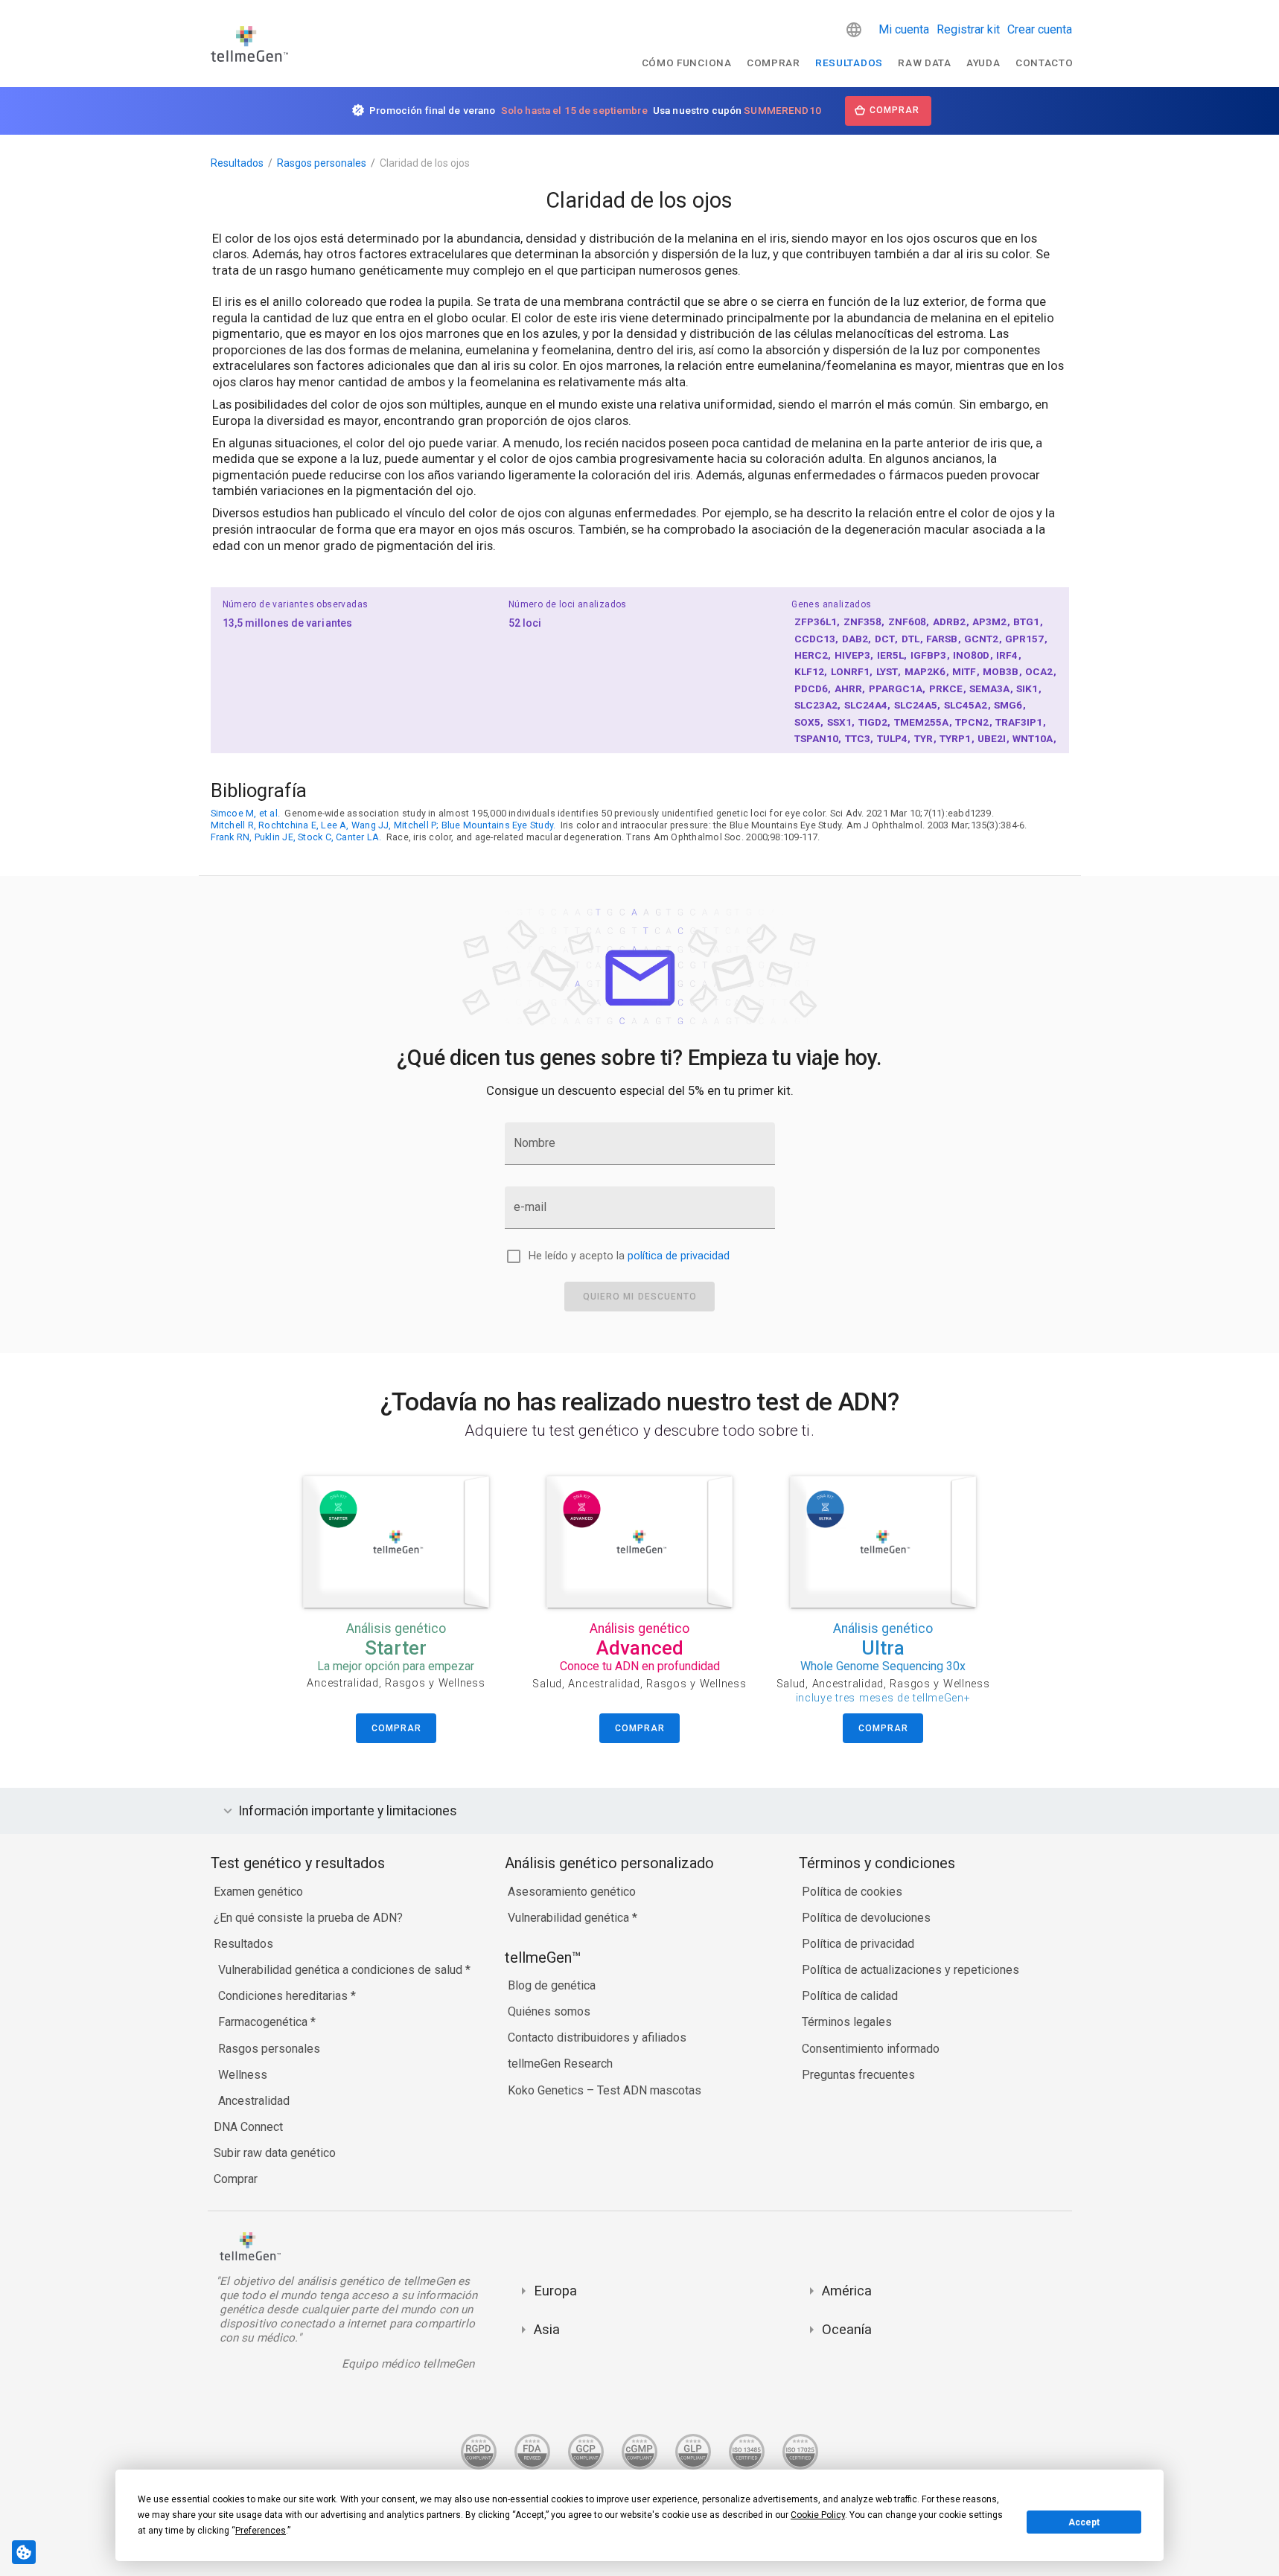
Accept (1084, 2522)
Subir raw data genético (275, 2153)
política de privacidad (679, 1256)
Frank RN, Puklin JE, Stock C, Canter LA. (296, 837)
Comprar (774, 63)
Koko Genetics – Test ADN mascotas (605, 2090)
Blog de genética (552, 1985)
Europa (555, 2291)
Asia (547, 2329)
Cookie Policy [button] (818, 2515)
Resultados (849, 63)
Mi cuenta (904, 29)
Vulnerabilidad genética (570, 1918)
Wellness (243, 2075)
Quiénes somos (549, 2011)
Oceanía (847, 2329)
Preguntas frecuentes (858, 2075)
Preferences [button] (261, 2531)
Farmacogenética (264, 2022)
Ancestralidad (254, 2101)
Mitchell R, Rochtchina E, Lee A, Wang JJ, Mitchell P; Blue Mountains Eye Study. (383, 825)
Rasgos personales (322, 163)
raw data (924, 63)
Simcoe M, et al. (246, 813)
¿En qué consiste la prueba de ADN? (308, 1918)
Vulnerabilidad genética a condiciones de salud (342, 1970)
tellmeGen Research (560, 2064)
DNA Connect (248, 2127)
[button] (854, 30)
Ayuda (983, 63)
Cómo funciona (687, 63)
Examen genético (258, 1892)
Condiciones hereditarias (284, 1996)
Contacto (1044, 63)
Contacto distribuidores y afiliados (597, 2038)
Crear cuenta (1040, 29)
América (847, 2291)
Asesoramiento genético (572, 1892)
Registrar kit (968, 29)
